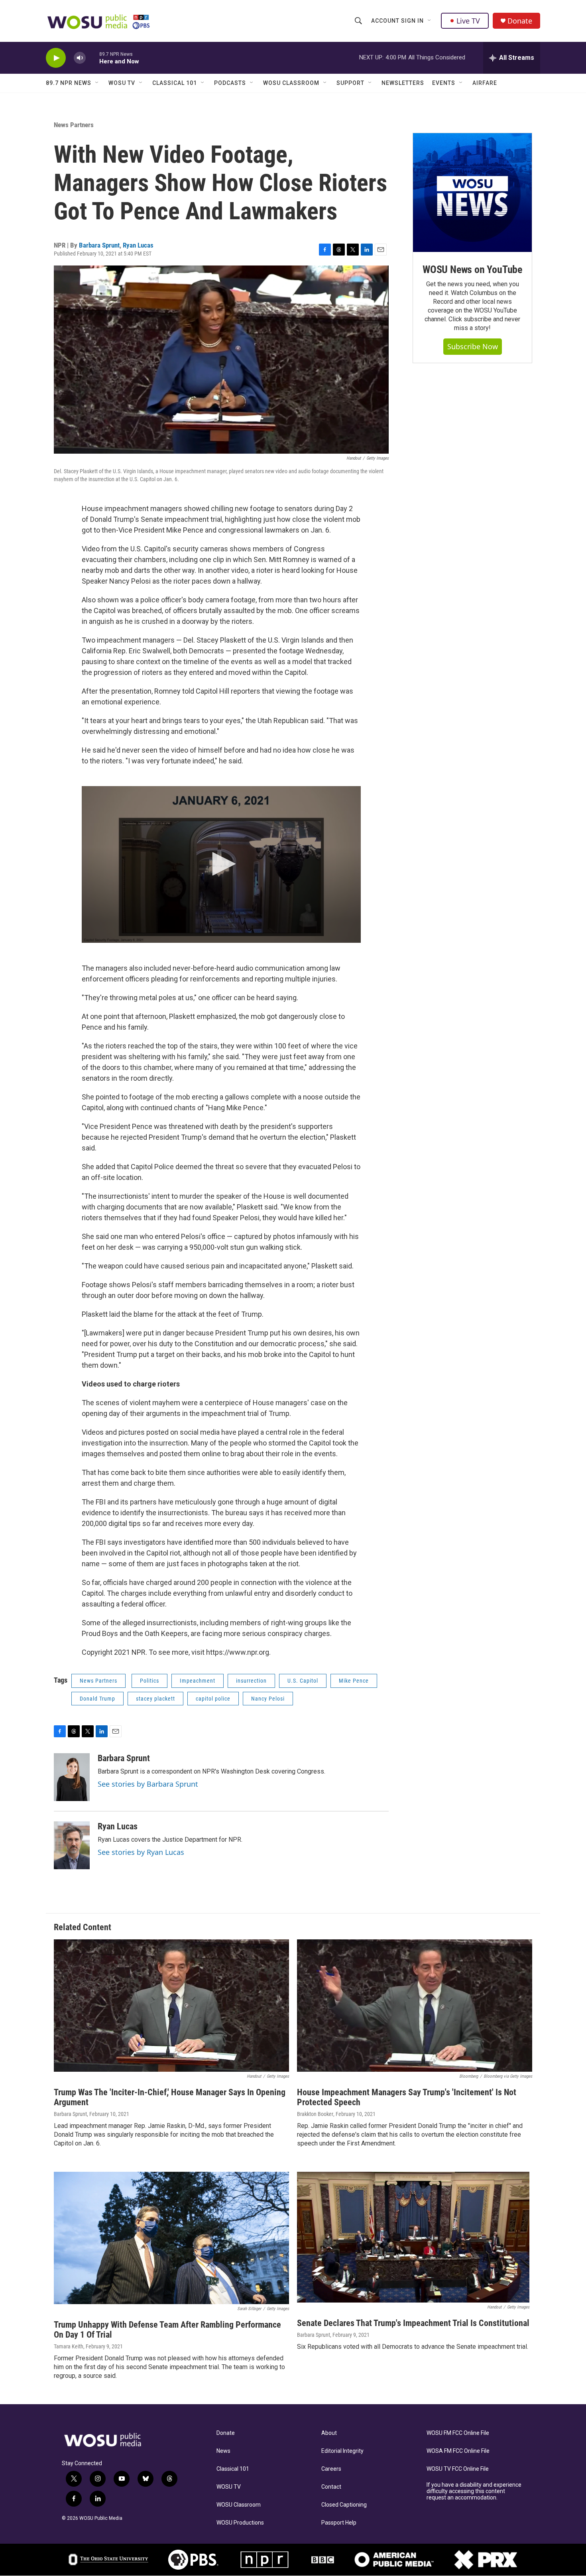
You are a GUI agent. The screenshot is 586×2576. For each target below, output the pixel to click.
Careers (331, 2469)
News (223, 2451)
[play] (56, 58)
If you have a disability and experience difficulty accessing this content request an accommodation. (474, 2491)
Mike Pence (354, 1681)
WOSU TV (122, 83)
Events (444, 83)
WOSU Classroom (291, 83)
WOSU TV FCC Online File (458, 2469)
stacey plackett (155, 1699)
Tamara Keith (69, 2346)
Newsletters (403, 83)
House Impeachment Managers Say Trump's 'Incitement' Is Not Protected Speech (407, 2097)
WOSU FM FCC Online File (458, 2433)
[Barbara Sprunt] (72, 1777)
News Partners (74, 125)
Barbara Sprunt (99, 245)
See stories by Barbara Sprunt (148, 1784)
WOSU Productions (240, 2523)
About (329, 2433)
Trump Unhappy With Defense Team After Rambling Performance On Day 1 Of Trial (167, 2330)
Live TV (468, 21)
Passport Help (339, 2523)
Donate (520, 21)
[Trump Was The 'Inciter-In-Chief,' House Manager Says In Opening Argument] (171, 2006)
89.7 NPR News (69, 83)
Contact (331, 2487)
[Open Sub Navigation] (430, 21)
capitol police (213, 1699)
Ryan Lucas (138, 245)
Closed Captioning (344, 2505)
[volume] (80, 58)
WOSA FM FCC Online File (458, 2451)
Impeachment (198, 1681)
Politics (149, 1681)
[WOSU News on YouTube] (472, 193)
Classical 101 (175, 83)
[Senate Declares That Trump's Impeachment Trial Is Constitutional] (413, 2237)
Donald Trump (97, 1699)
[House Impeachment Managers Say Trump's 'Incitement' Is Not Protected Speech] (415, 2006)
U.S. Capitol (303, 1681)
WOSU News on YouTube (472, 269)
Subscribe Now (473, 346)
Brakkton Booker (315, 2114)
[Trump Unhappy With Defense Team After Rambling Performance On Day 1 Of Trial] (171, 2238)
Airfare (485, 83)
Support (350, 83)
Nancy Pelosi (268, 1699)
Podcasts (230, 83)
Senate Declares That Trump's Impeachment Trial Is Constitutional (413, 2323)
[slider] (92, 58)
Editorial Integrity (342, 2451)
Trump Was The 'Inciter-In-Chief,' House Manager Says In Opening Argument (170, 2097)
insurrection (251, 1681)
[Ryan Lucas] (72, 1845)
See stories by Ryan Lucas (141, 1852)
